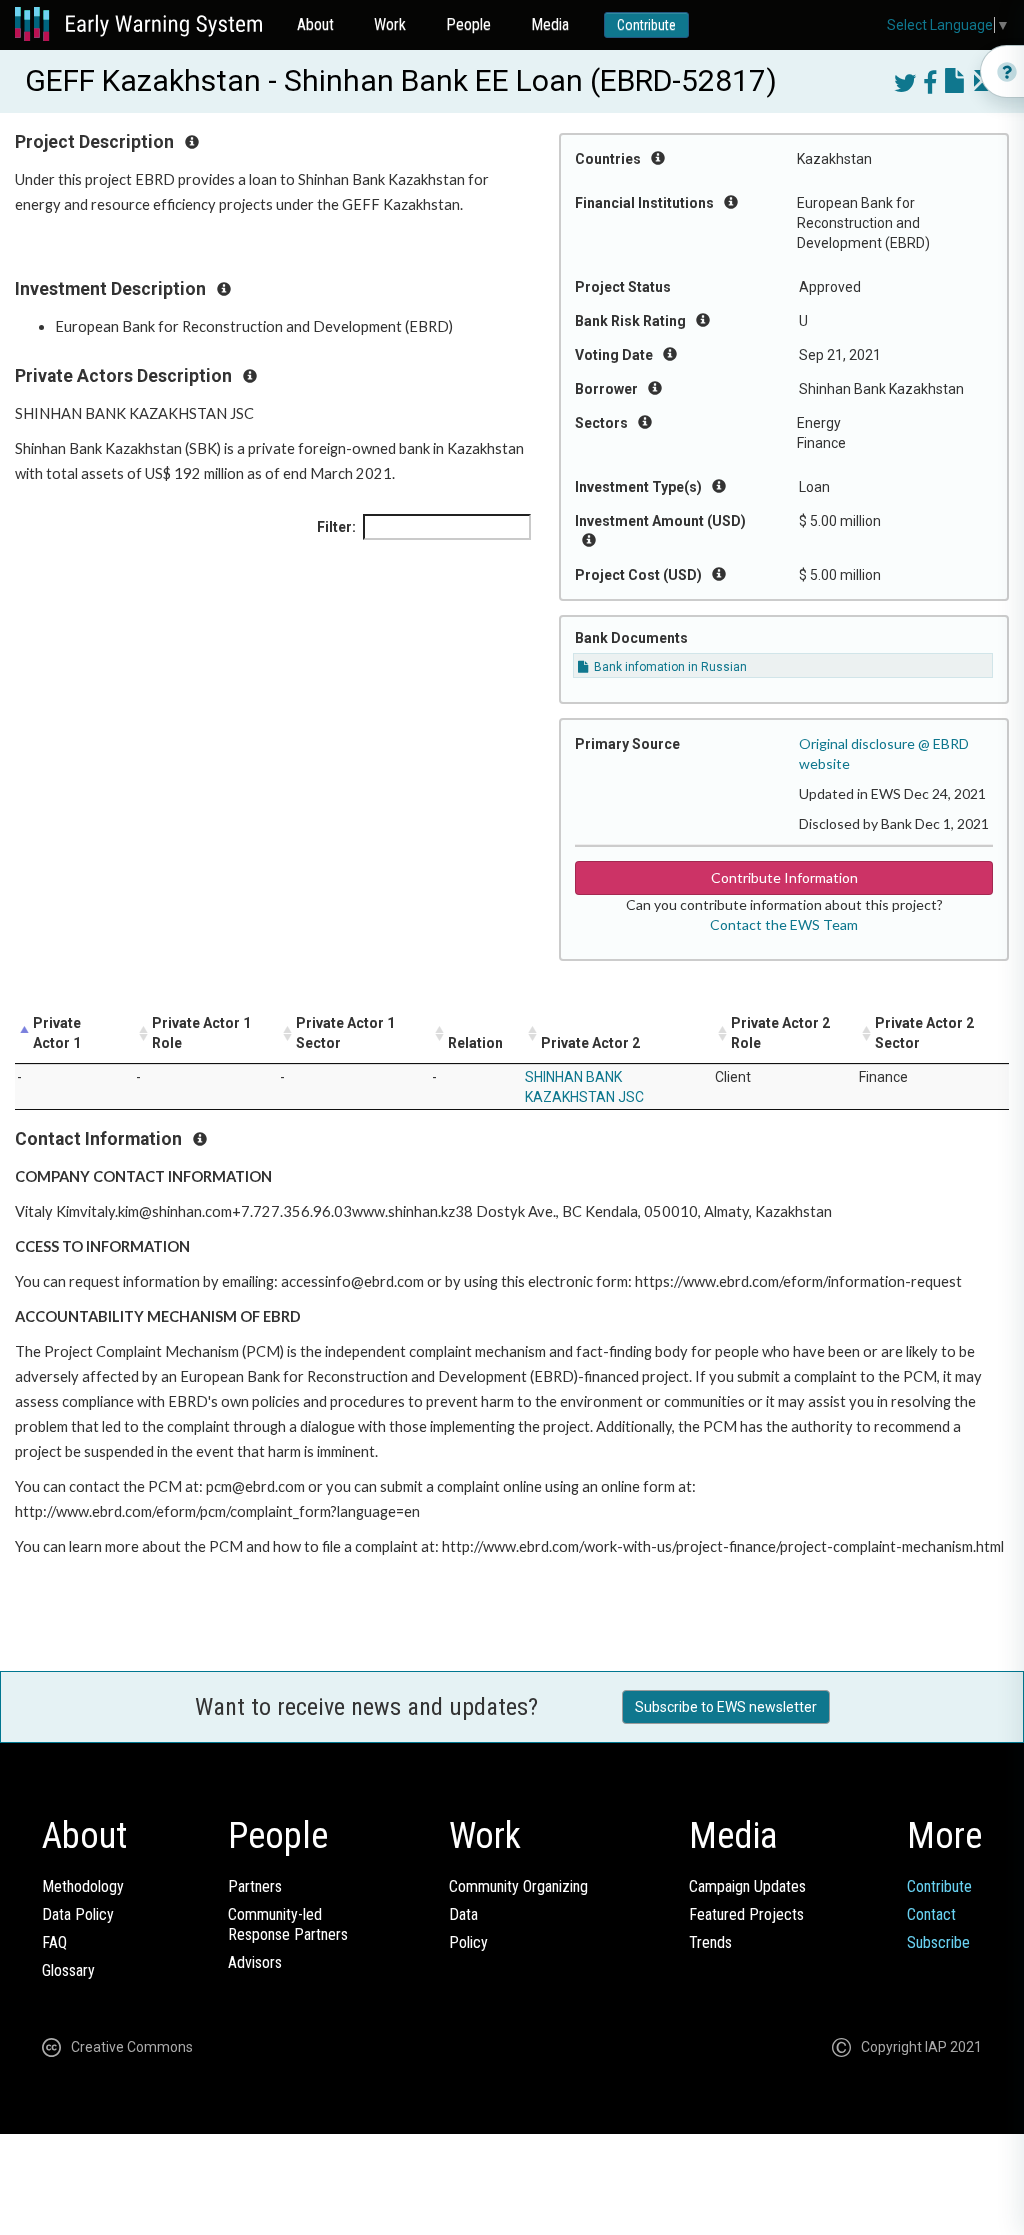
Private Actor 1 (57, 1033)
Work (390, 24)
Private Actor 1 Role (201, 1033)
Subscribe (938, 1942)
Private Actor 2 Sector (924, 1033)
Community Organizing (518, 1886)
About (315, 24)
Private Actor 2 (590, 1043)
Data (463, 1914)
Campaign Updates (747, 1886)
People (468, 24)
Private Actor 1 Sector (345, 1033)
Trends (710, 1942)
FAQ (54, 1942)
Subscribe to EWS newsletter (726, 1707)
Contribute (646, 25)
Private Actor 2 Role (780, 1033)
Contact (931, 1914)
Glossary (68, 1970)
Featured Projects (746, 1914)
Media (550, 24)
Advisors (255, 1962)
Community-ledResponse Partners (288, 1924)
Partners (255, 1886)
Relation (475, 1043)
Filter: (336, 527)
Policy (468, 1942)
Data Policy (78, 1914)
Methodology (83, 1886)
